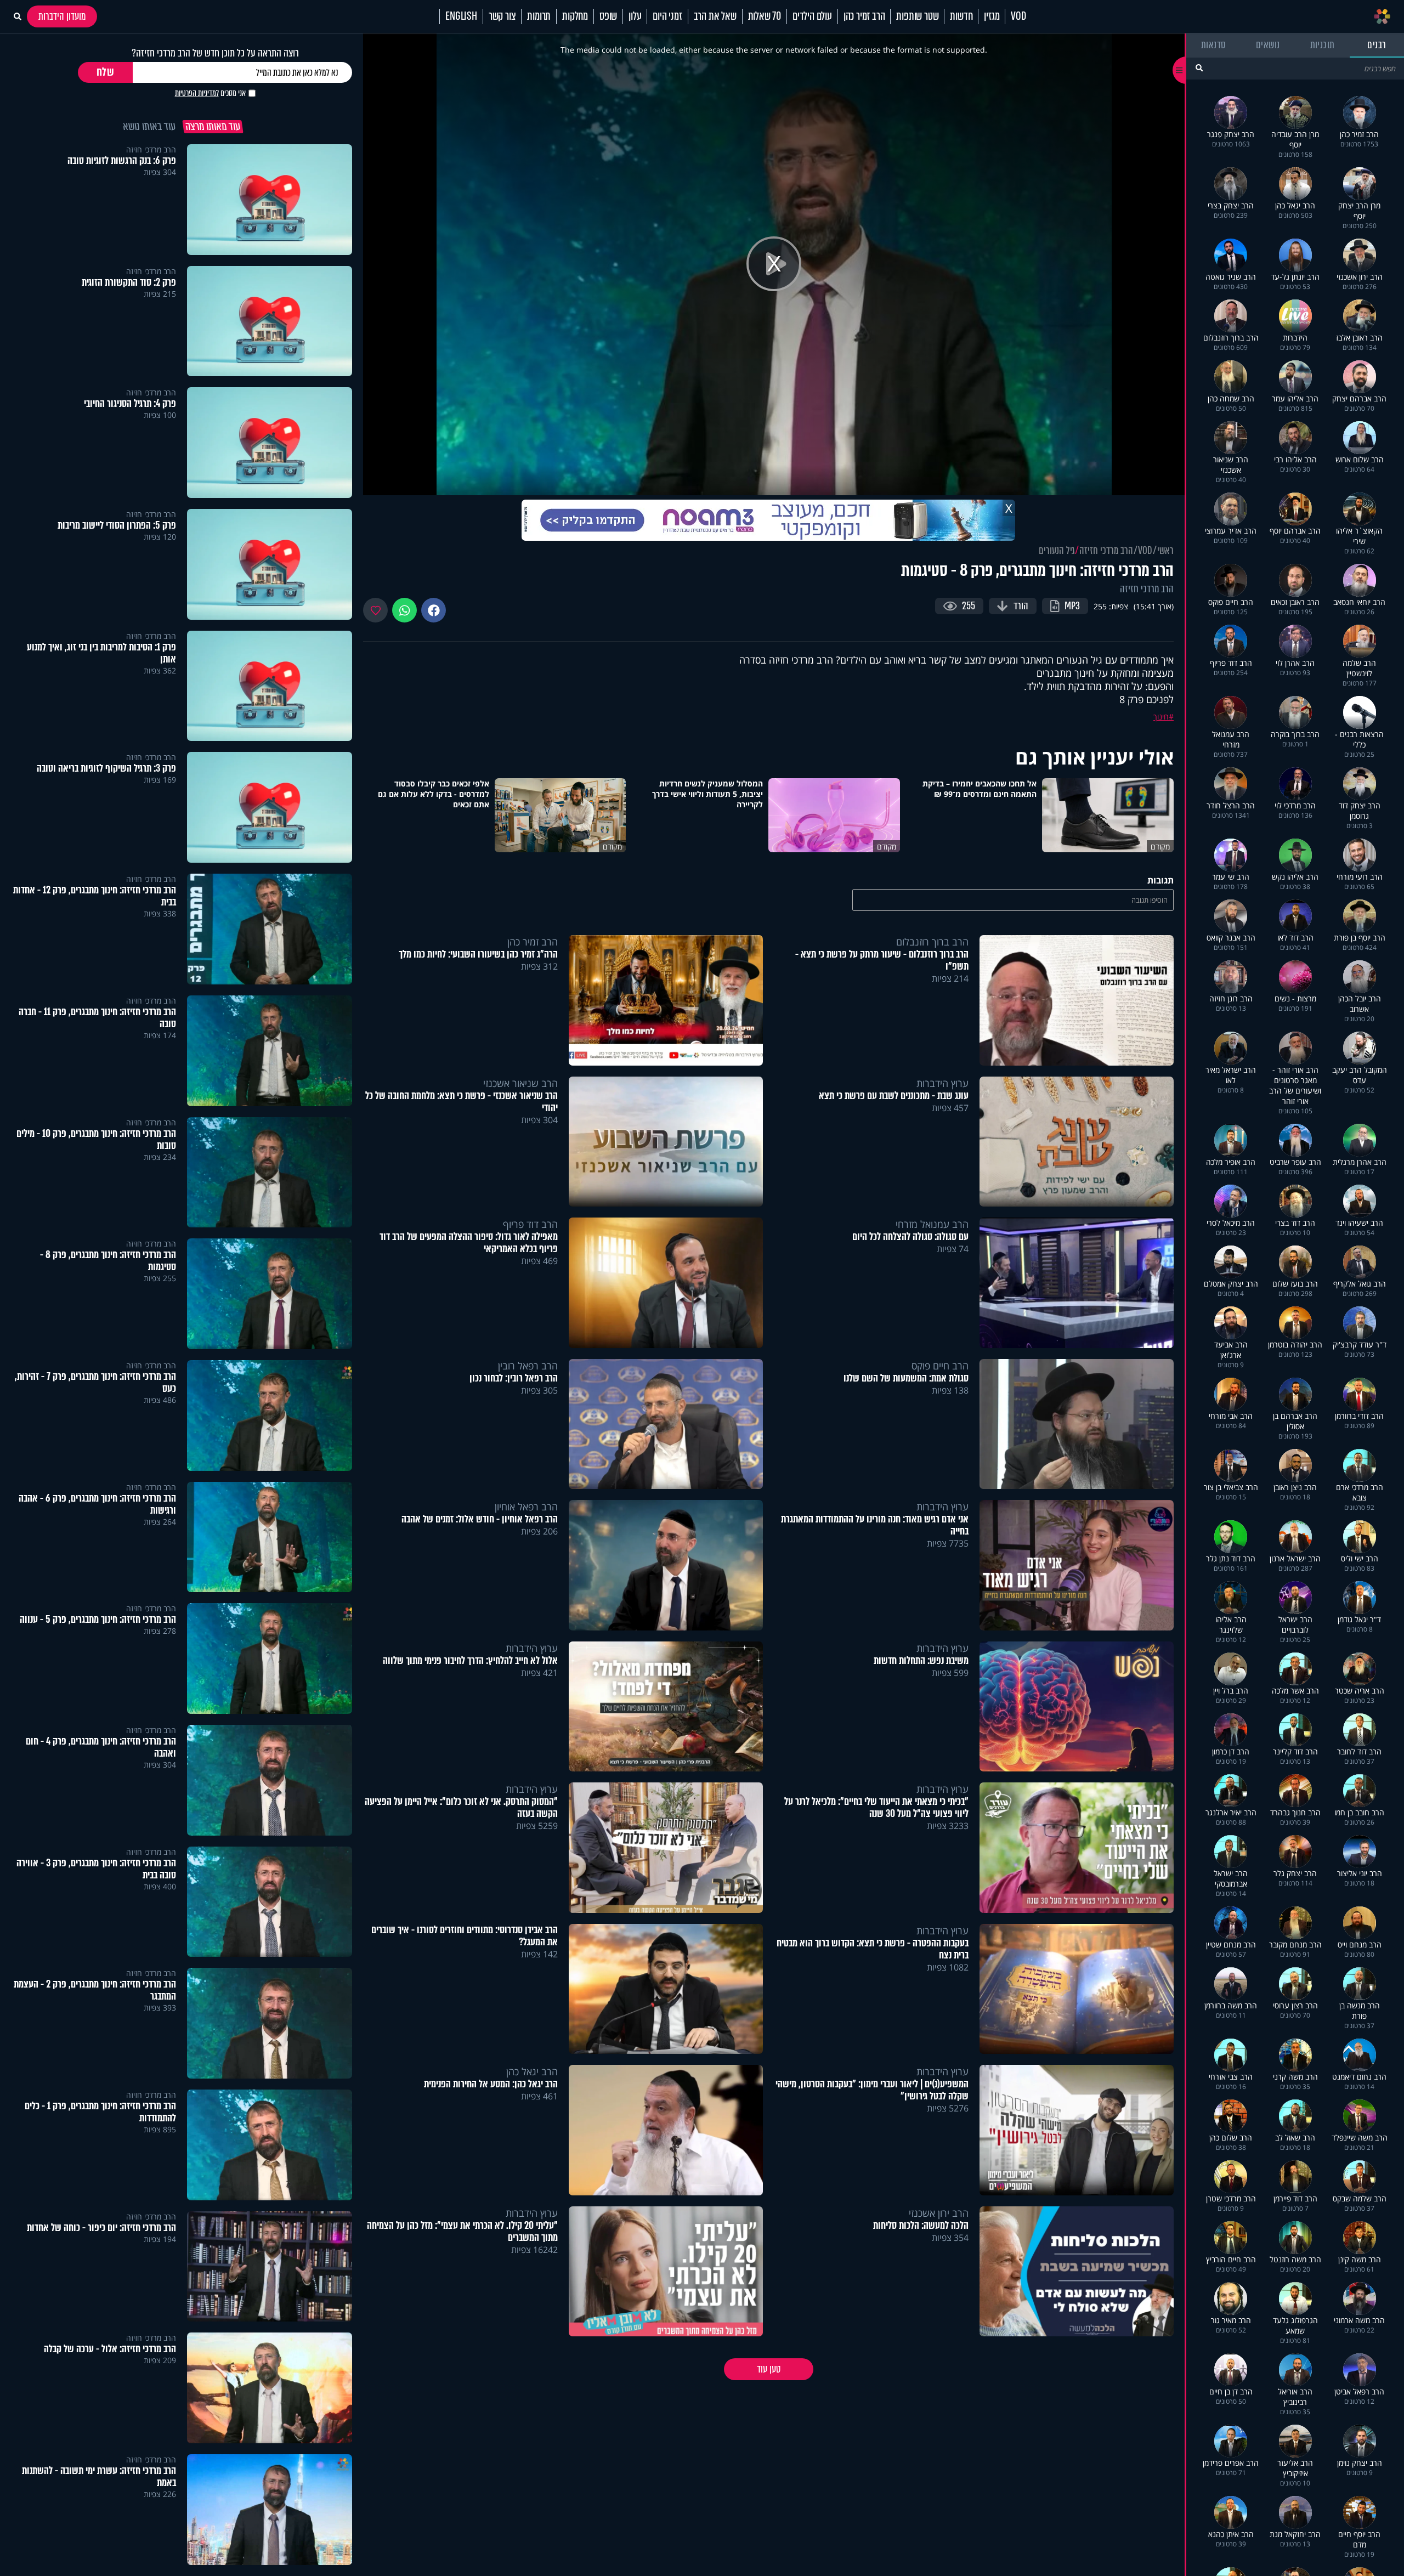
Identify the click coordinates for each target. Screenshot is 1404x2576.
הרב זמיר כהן (864, 16)
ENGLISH (461, 16)
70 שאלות (765, 16)
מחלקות (575, 16)
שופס (608, 16)
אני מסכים (210, 93)
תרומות (539, 16)
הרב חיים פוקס (940, 1366)
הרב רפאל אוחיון (526, 1507)
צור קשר (502, 16)
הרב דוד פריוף (530, 1224)
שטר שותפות (917, 16)
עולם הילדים (812, 16)
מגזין (992, 16)
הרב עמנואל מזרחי (932, 1224)
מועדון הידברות (62, 16)
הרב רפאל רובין (528, 1366)
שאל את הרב (715, 16)
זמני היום (667, 16)
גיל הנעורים (1057, 551)
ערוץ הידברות (942, 1083)
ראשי (1165, 551)
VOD (1018, 16)
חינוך (1161, 717)
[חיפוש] (1199, 68)
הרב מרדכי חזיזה (1106, 551)
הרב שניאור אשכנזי (520, 1083)
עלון (635, 16)
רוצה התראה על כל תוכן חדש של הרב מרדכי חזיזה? (215, 53)
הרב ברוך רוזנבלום (932, 942)
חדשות (961, 16)
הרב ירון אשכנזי (939, 2213)
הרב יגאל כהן (532, 2071)
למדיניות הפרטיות (197, 93)
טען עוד (769, 2369)
